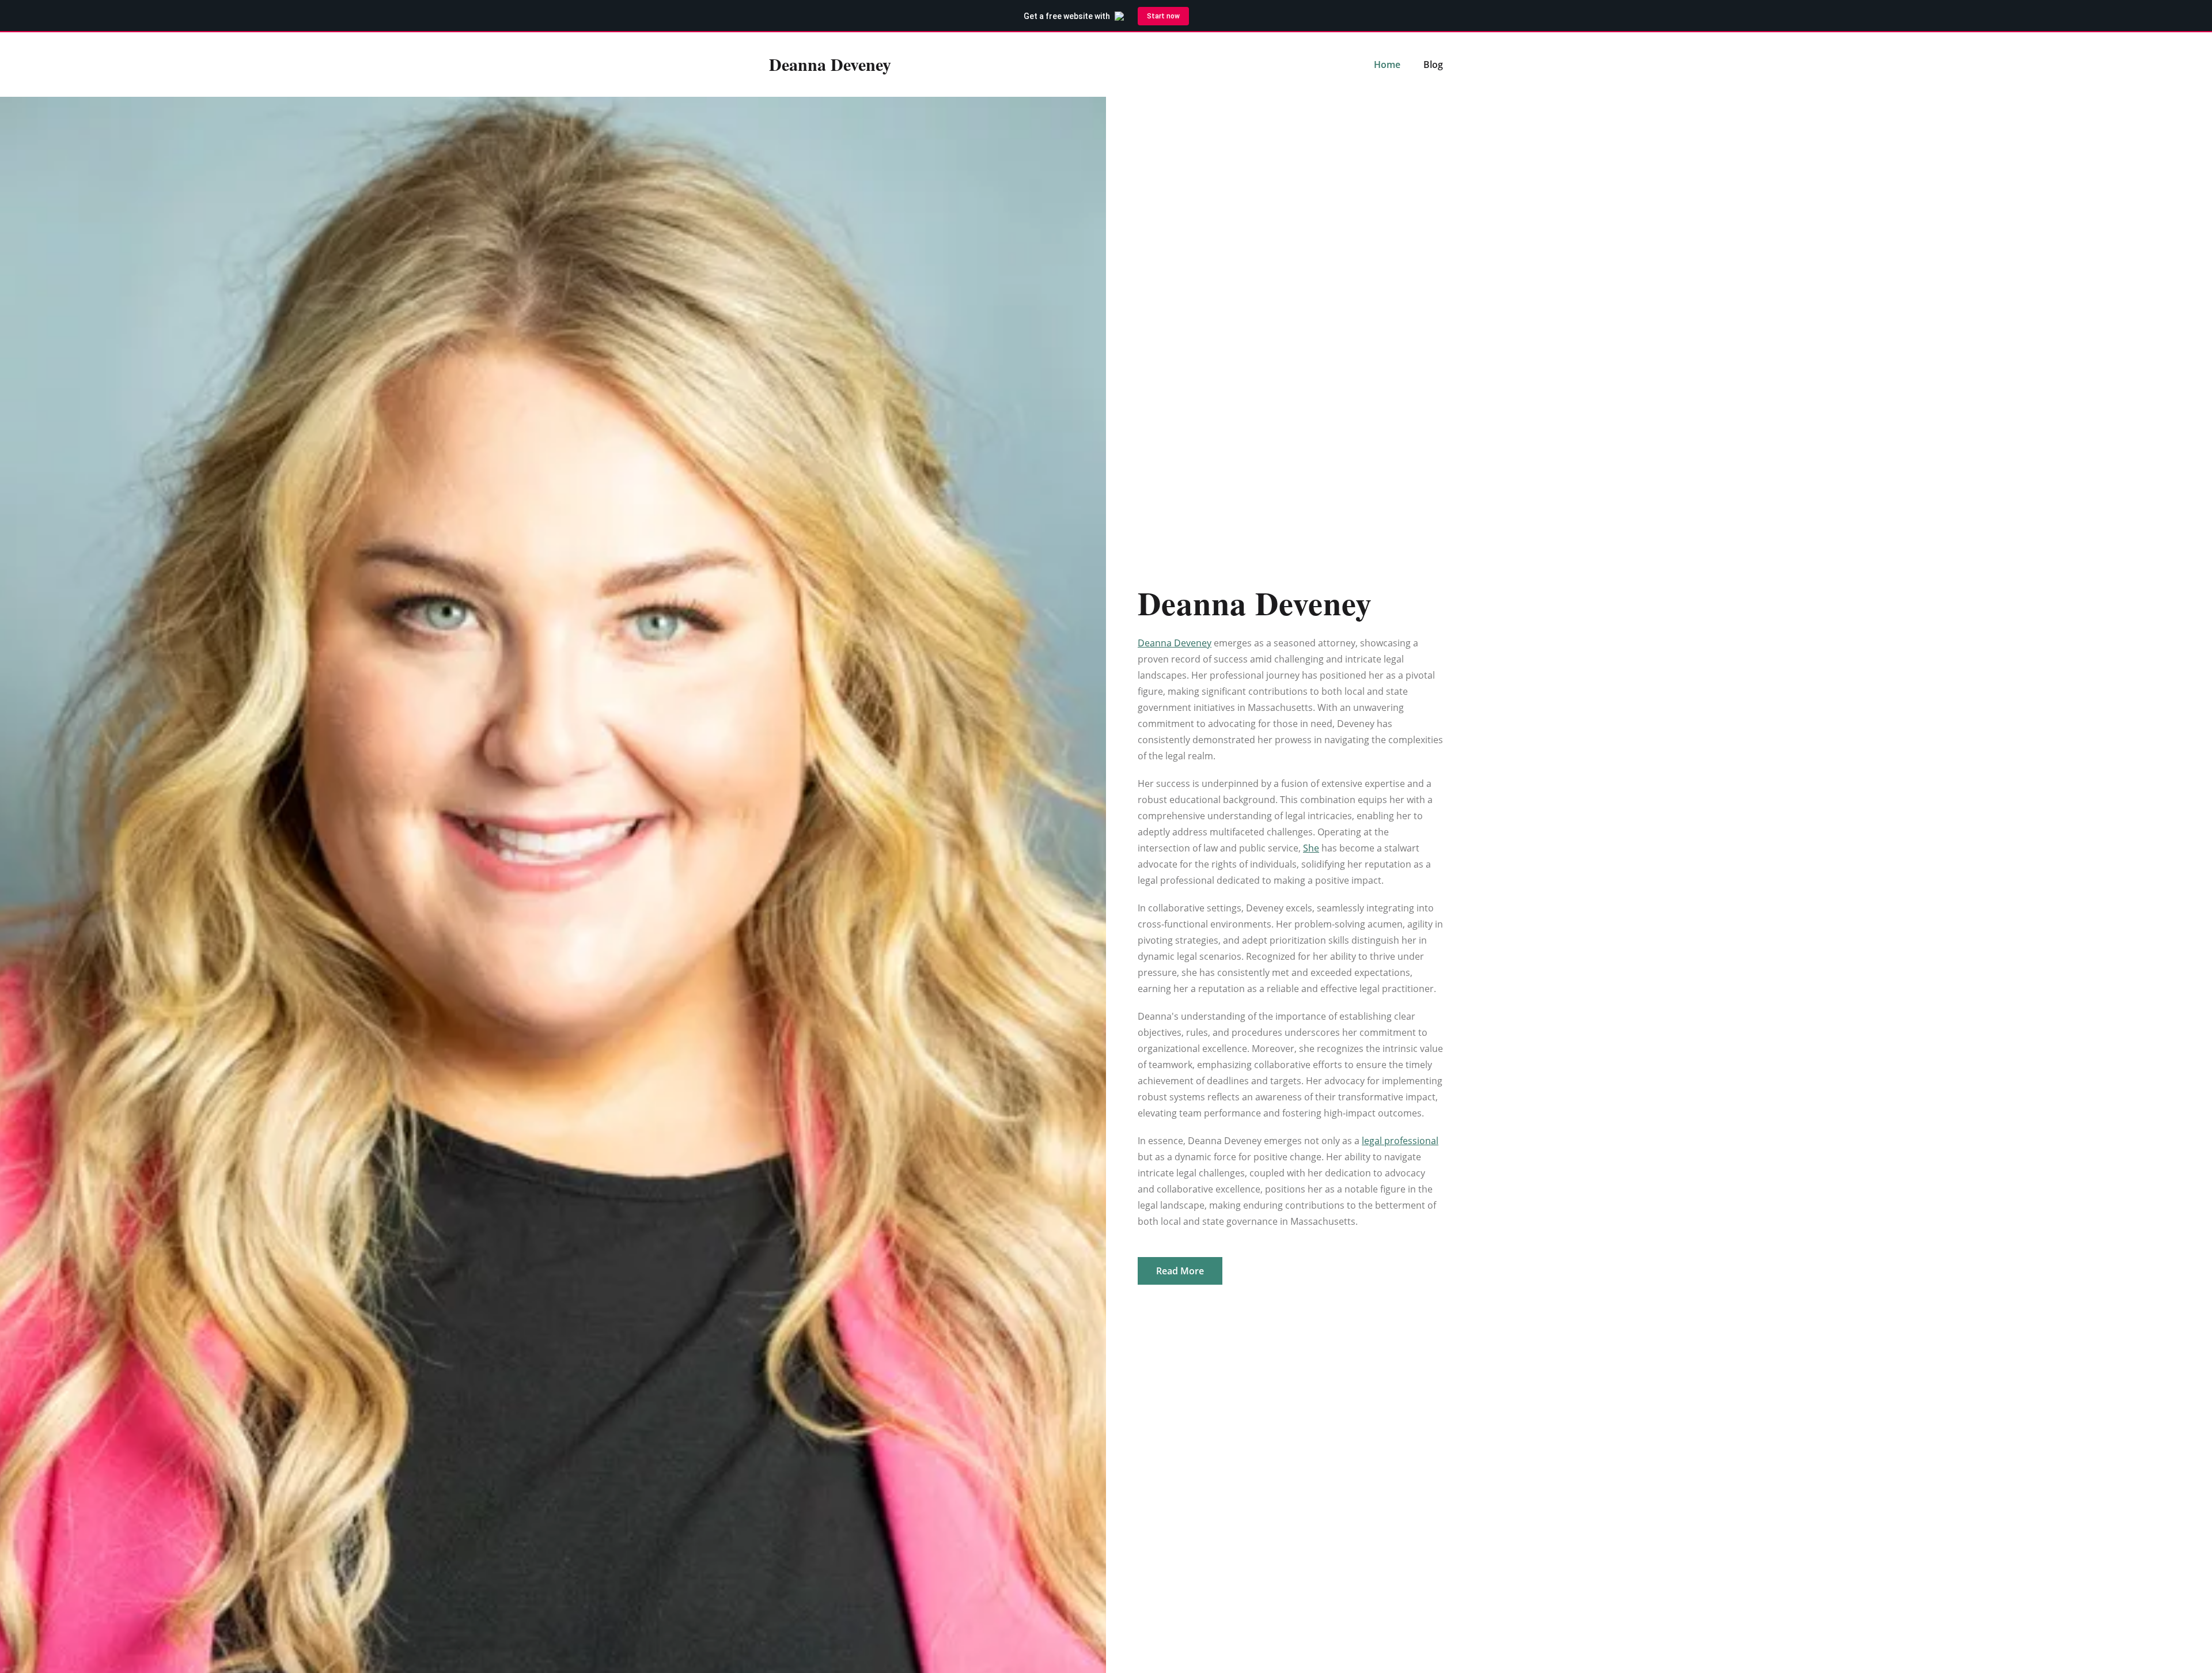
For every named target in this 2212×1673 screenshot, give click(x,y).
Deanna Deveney (1175, 643)
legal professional (1400, 1141)
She (1311, 848)
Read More (1180, 1271)
